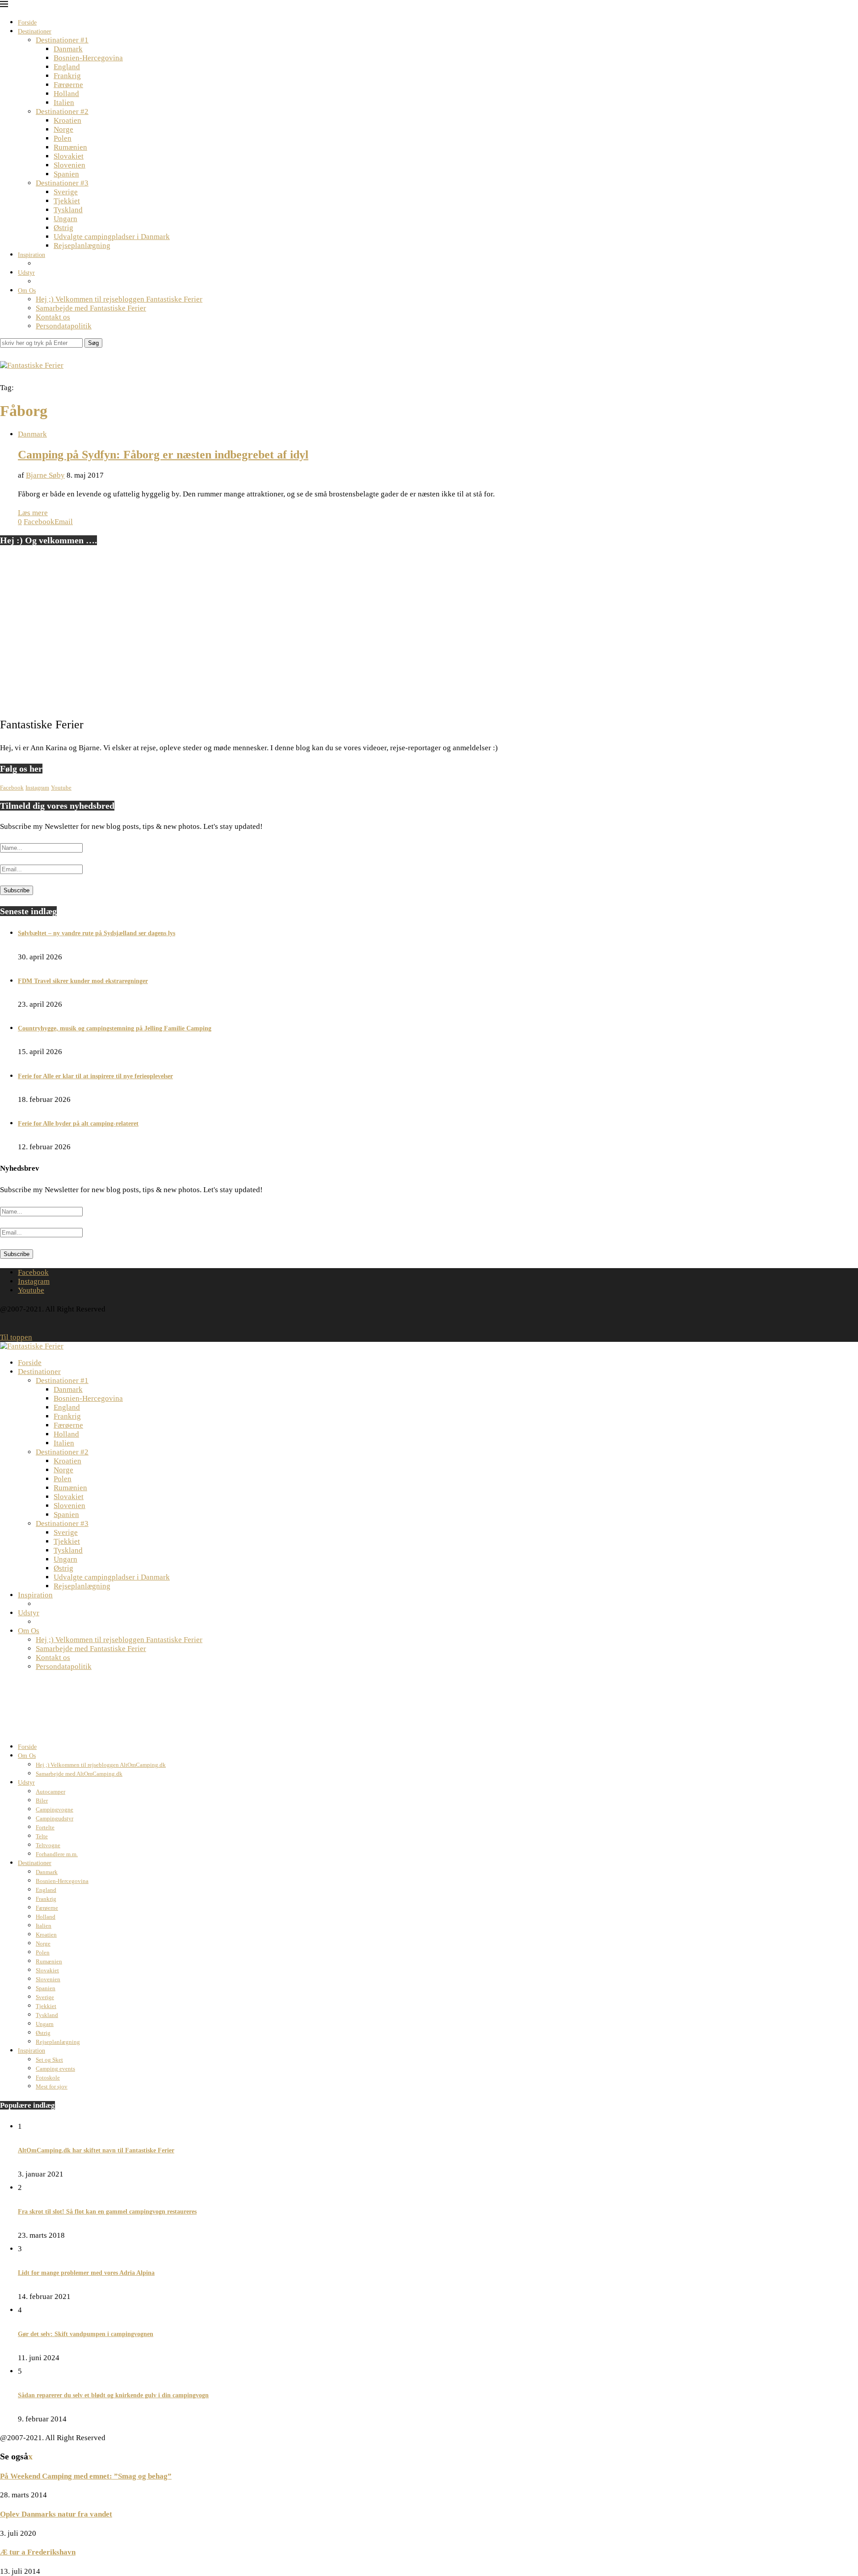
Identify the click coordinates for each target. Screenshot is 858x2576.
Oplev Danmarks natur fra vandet (56, 2514)
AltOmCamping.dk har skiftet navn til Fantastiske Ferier (96, 2150)
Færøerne (68, 85)
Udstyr (26, 273)
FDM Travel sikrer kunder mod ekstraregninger (83, 981)
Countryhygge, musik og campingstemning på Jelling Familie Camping (115, 1028)
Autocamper (50, 1792)
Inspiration (32, 255)
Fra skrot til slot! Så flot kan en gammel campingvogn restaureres (107, 2212)
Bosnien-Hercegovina (88, 58)
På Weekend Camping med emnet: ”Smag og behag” (86, 2476)
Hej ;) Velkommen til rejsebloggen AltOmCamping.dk (101, 1765)
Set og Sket (49, 2060)
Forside (27, 23)
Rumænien (70, 147)
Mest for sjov (52, 2086)
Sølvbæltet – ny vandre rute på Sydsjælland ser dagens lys (97, 933)
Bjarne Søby (45, 475)
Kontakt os (53, 317)
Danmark (68, 49)
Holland (66, 94)
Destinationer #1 (62, 40)
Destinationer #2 (62, 111)
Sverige (66, 192)
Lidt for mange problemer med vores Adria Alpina (86, 2273)
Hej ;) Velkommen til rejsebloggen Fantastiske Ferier (119, 299)
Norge (63, 129)
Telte (42, 1836)
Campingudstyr (55, 1818)
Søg (93, 343)
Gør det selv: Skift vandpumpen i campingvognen (86, 2334)
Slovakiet (69, 156)
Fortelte (45, 1827)
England (67, 67)
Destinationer (35, 32)
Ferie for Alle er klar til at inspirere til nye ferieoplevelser (95, 1076)
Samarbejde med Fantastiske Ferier (91, 308)
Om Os (27, 291)
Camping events (55, 2069)
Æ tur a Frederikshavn (38, 2552)
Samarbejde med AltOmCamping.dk (79, 1774)
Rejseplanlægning (82, 246)
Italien (64, 103)
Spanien (66, 174)
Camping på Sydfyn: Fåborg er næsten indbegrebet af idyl (163, 455)
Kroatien (67, 120)
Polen (63, 138)
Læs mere (33, 513)
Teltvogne (48, 1845)
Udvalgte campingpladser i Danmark (112, 237)
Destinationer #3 (62, 183)
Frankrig (67, 76)
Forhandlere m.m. (57, 1854)
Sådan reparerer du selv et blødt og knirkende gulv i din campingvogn (113, 2395)
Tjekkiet (67, 201)
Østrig (63, 228)
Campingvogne (55, 1809)
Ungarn (65, 219)
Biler (42, 1801)
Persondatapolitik (64, 326)
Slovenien (69, 165)
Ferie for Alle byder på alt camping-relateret (78, 1124)
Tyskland (68, 210)
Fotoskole (48, 2078)
